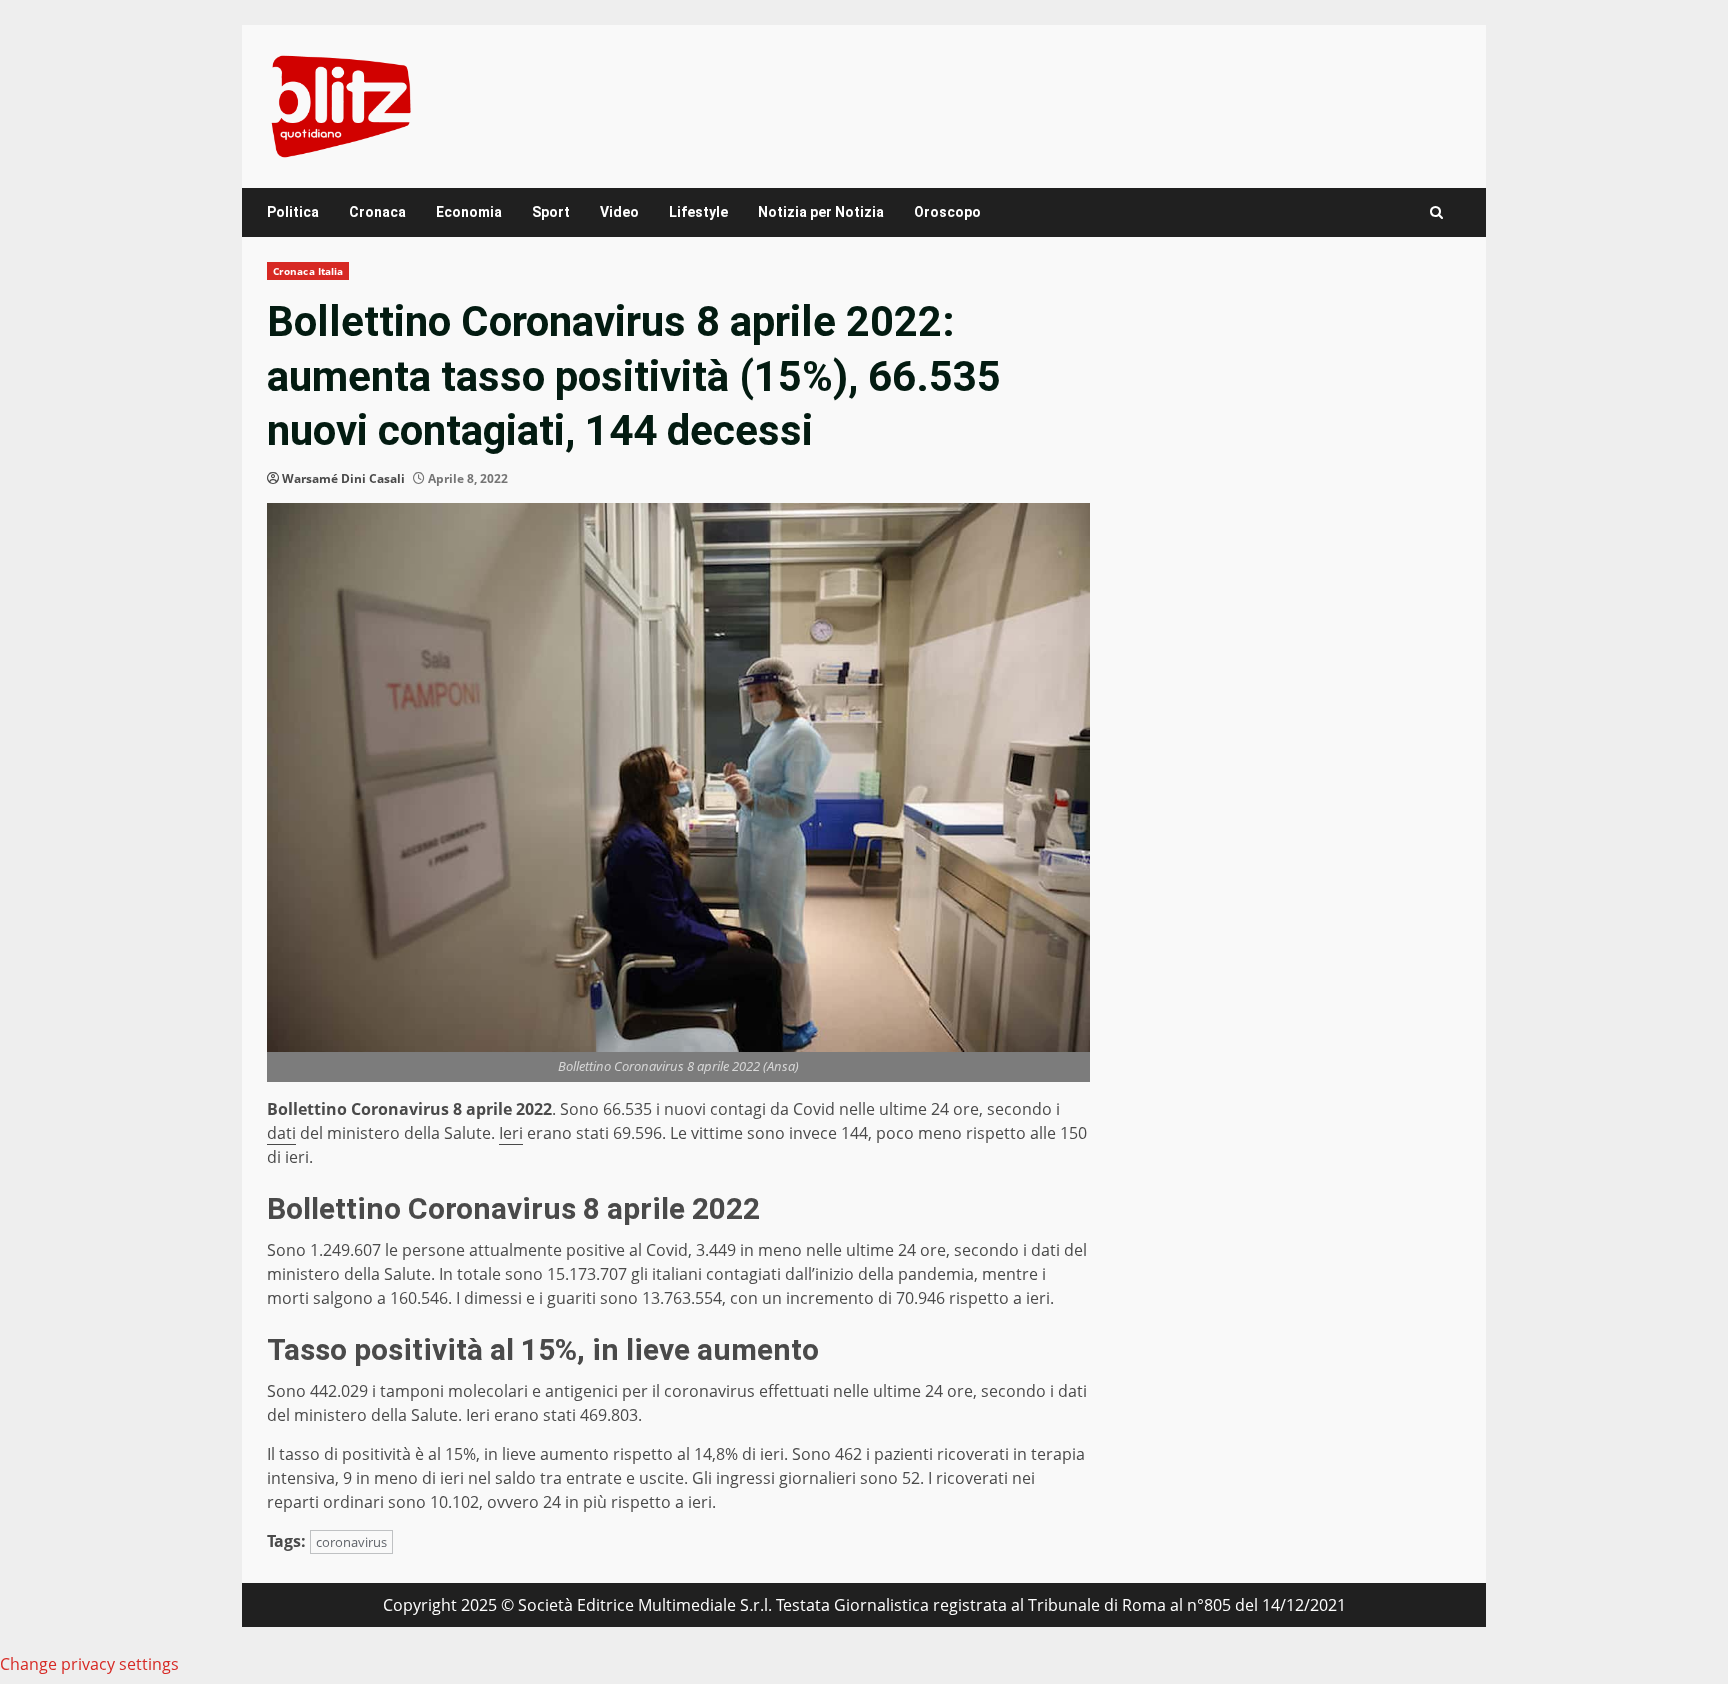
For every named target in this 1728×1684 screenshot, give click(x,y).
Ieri (511, 1133)
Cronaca (377, 212)
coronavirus (351, 1542)
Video (619, 212)
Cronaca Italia (308, 271)
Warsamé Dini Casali (343, 478)
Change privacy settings (89, 1664)
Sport (551, 212)
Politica (293, 212)
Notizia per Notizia (821, 212)
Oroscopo (947, 212)
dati (281, 1133)
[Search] (1436, 212)
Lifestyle (698, 212)
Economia (469, 212)
